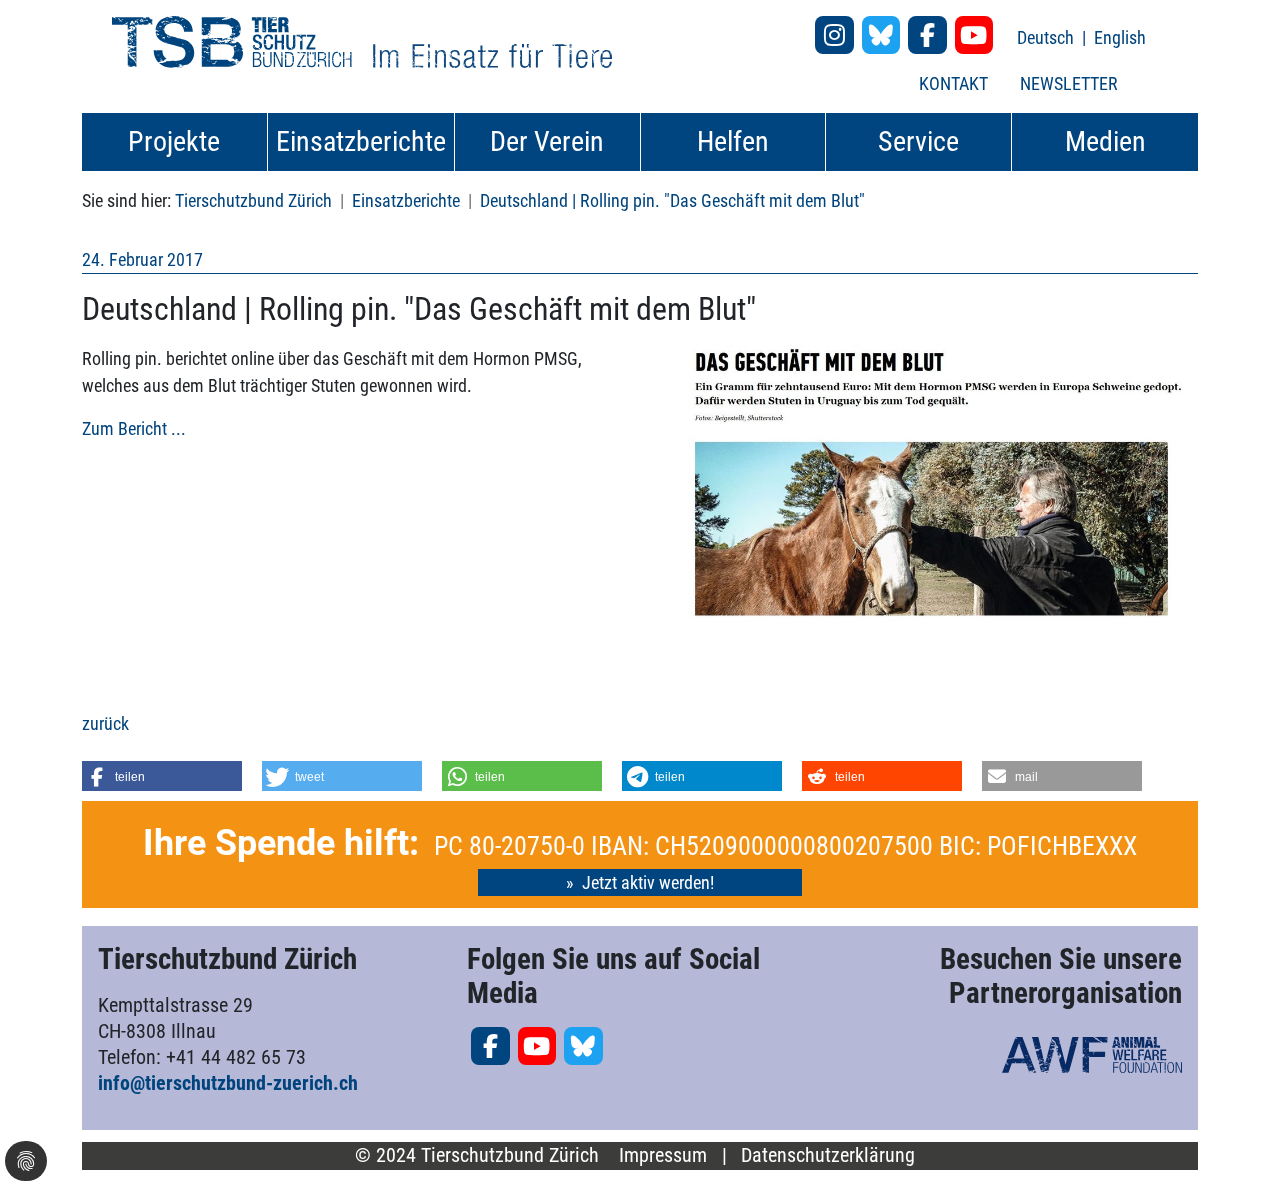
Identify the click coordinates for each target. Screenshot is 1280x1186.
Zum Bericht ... (134, 428)
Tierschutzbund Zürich (253, 200)
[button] (162, 776)
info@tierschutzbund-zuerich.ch (228, 1083)
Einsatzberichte (406, 200)
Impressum (663, 1155)
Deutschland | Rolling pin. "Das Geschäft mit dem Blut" (672, 200)
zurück (105, 723)
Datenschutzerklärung (828, 1155)
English (1120, 37)
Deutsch (1047, 37)
